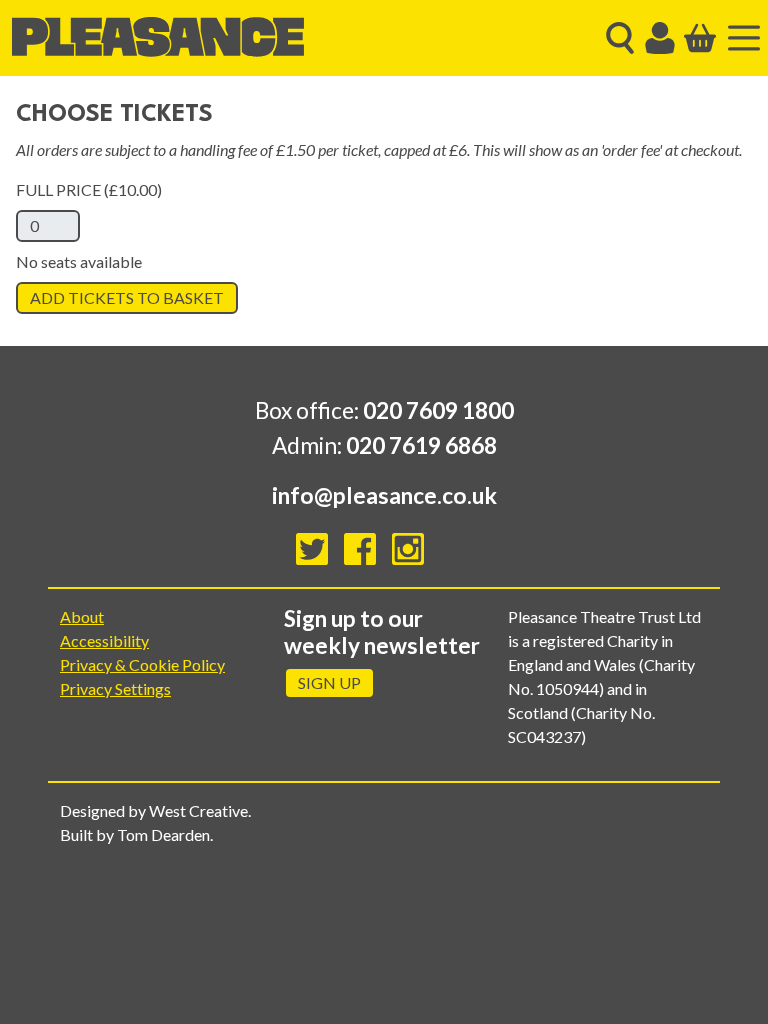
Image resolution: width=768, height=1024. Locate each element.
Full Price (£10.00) (89, 189)
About (82, 616)
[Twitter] (312, 549)
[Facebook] (360, 549)
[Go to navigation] (744, 38)
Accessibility (104, 640)
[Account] (660, 38)
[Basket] (700, 38)
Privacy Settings (115, 688)
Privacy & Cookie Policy (142, 664)
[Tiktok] (456, 549)
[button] (620, 38)
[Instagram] (408, 549)
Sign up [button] (329, 682)
